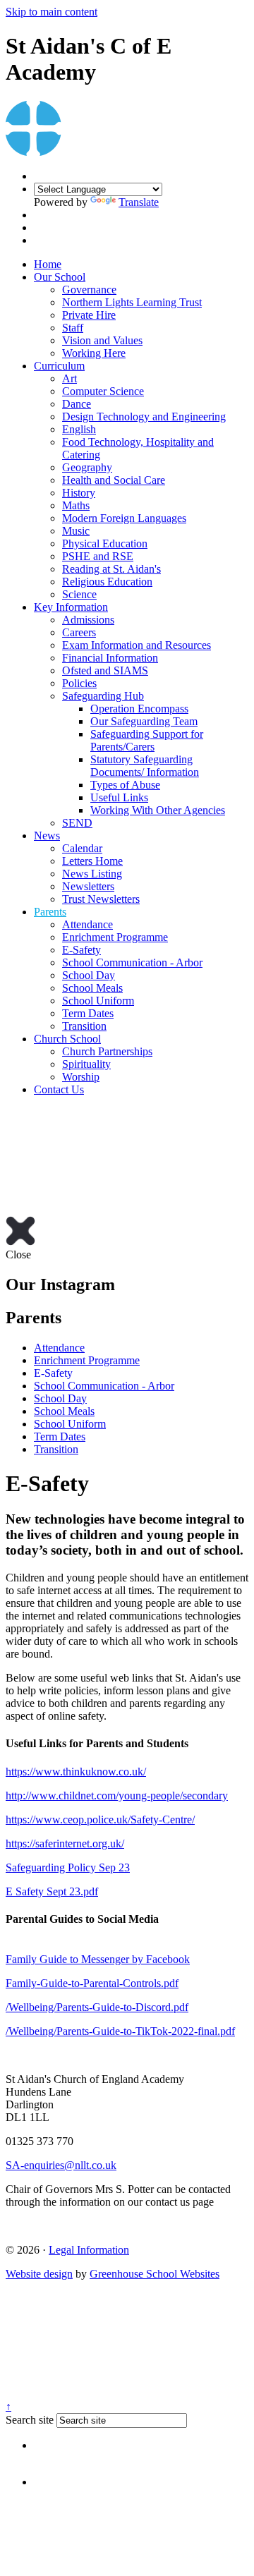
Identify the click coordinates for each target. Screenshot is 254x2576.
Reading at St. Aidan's (111, 569)
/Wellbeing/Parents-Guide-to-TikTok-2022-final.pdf (120, 2031)
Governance (89, 290)
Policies (79, 683)
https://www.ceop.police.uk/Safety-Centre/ (100, 1819)
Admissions (88, 620)
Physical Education (105, 543)
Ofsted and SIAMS (105, 670)
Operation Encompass (139, 709)
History (79, 493)
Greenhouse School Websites (155, 2274)
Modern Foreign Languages (124, 518)
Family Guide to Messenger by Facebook (98, 1959)
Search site (30, 2420)
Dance (77, 404)
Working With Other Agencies (158, 810)
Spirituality (86, 1064)
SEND (77, 823)
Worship (81, 1077)
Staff (73, 328)
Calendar (82, 848)
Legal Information (89, 2250)
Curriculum (59, 366)
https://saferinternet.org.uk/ (65, 1843)
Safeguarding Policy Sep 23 (68, 1867)
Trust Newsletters (101, 899)
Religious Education (107, 582)
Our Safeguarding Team (144, 721)
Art (69, 378)
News (47, 836)
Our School (60, 277)
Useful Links (119, 797)
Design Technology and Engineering (144, 417)
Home (48, 264)
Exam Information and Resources (137, 645)
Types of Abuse (125, 785)
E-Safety (81, 950)
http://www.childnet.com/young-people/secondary (117, 1796)
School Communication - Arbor (132, 962)
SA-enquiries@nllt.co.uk (61, 2165)
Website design (39, 2274)
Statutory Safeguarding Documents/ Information (145, 766)
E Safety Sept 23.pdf (52, 1891)
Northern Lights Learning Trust (132, 302)
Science (79, 594)
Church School (67, 1039)
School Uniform (98, 1001)
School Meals (92, 988)
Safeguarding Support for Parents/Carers (147, 740)
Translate (139, 202)
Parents (50, 912)
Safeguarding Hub (103, 696)
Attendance (87, 924)
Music (76, 531)
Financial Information (110, 658)
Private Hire (89, 315)
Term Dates (88, 1013)
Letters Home (92, 861)
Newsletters (88, 886)
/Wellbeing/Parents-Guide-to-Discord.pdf (97, 2007)
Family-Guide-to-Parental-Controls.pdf (92, 1983)
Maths (76, 505)
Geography (87, 467)
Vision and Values (102, 340)
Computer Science (103, 391)
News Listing (92, 874)
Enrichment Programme (115, 937)
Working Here (94, 353)
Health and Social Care (114, 480)
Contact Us (59, 1089)
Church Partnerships (107, 1051)
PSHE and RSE (98, 556)
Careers (79, 632)
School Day (89, 975)
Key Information (71, 607)
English (79, 429)
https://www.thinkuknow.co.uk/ (76, 1772)
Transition (84, 1026)
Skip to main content (52, 12)
